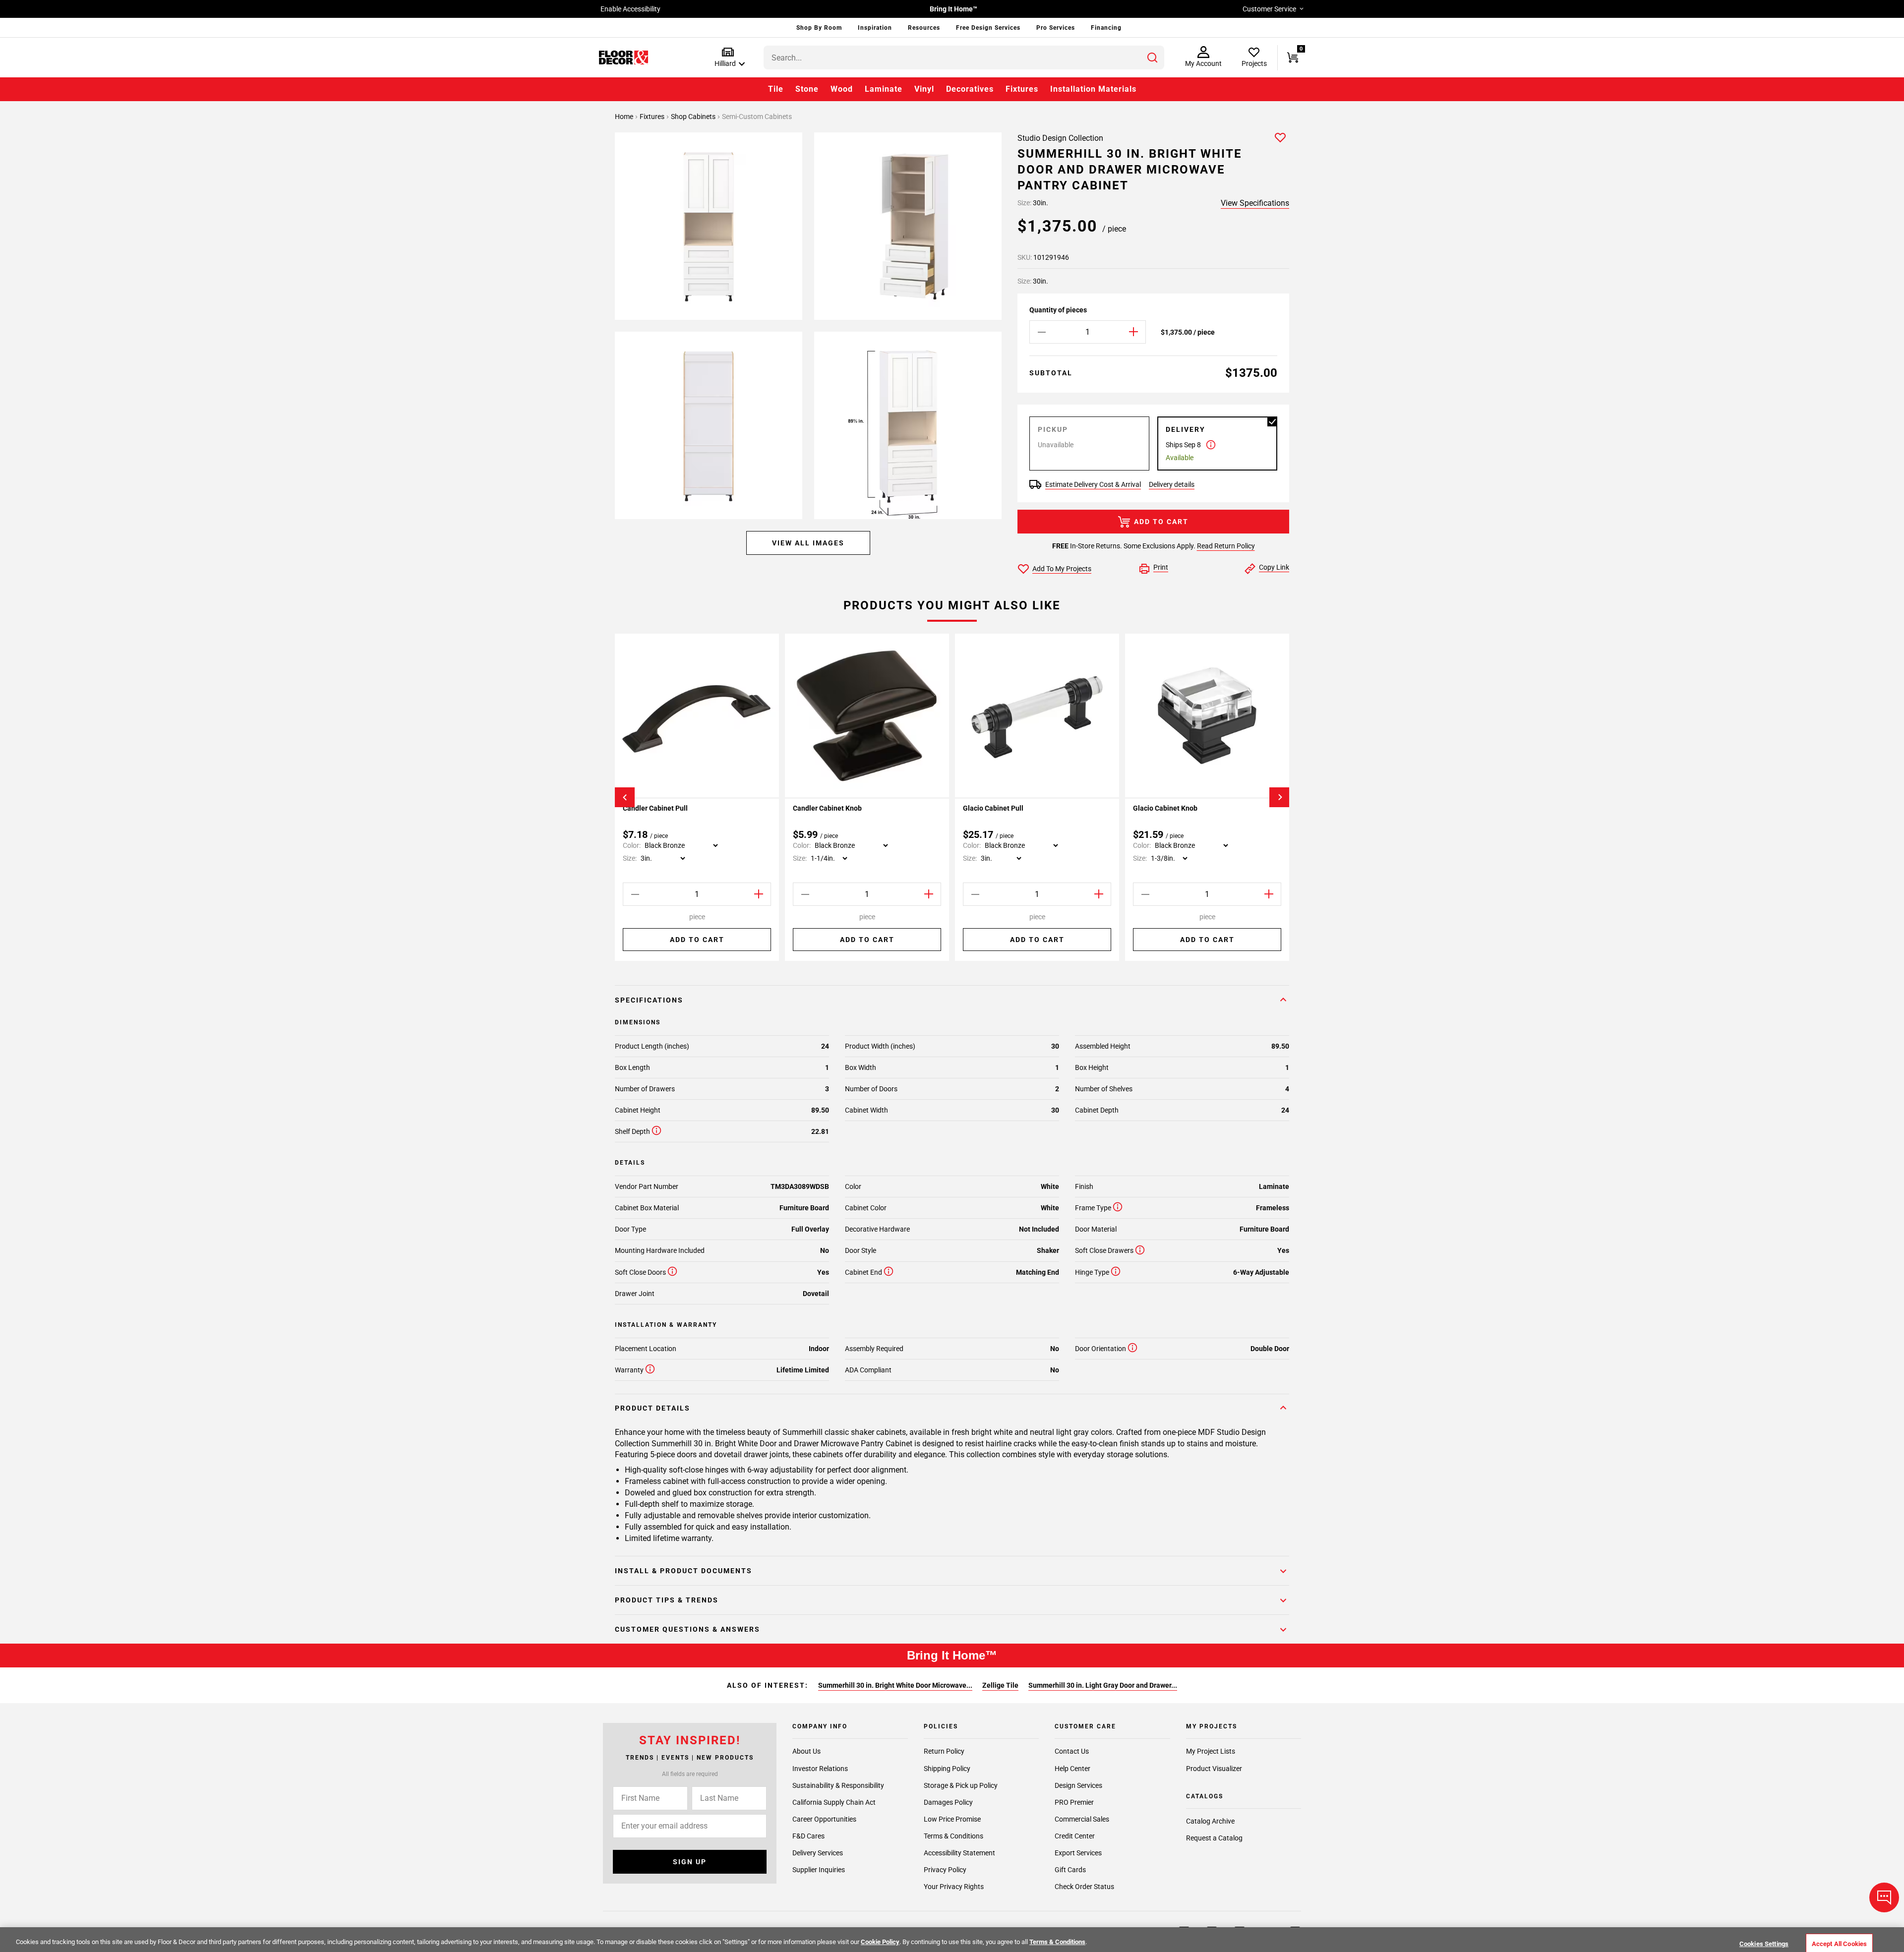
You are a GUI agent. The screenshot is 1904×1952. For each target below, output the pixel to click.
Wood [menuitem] (842, 89)
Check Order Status (1084, 1887)
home (625, 117)
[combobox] (964, 58)
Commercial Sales (1082, 1819)
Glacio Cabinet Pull (993, 808)
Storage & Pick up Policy (961, 1785)
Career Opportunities (824, 1819)
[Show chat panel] (1884, 1897)
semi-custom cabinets (757, 117)
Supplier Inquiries (819, 1870)
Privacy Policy (945, 1870)
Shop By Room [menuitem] (819, 28)
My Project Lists (1211, 1752)
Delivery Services (818, 1853)
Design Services (1078, 1785)
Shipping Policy (947, 1769)
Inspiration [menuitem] (875, 28)
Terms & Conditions (953, 1836)
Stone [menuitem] (807, 89)
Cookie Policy (880, 1942)
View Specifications (1255, 203)
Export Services (1078, 1853)
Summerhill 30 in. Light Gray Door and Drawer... (1103, 1685)
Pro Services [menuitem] (1056, 28)
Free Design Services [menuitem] (988, 28)
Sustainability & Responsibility (838, 1785)
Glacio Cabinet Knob (1165, 808)
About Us (806, 1752)
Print (1161, 567)
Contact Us (1072, 1752)
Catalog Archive (1210, 1822)
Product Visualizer (1214, 1769)
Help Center (1072, 1769)
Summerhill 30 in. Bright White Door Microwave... (895, 1685)
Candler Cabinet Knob (827, 808)
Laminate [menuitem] (884, 89)
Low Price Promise (952, 1819)
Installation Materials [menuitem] (1093, 89)
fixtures (653, 117)
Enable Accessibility (630, 9)
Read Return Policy (1226, 546)
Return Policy (944, 1752)
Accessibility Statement (959, 1853)
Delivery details (1172, 484)
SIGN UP (690, 1862)
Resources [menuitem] (924, 28)
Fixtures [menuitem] (1022, 89)
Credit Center (1075, 1836)
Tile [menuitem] (776, 89)
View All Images (808, 543)
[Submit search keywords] (1152, 58)
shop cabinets (694, 117)
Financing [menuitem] (1106, 28)
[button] (728, 58)
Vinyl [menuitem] (924, 89)
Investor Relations (820, 1769)
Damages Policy (948, 1802)
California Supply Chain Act (834, 1802)
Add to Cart (1161, 522)
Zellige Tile (1000, 1685)
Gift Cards (1070, 1870)
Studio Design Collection (1060, 138)
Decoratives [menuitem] (970, 89)
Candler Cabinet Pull (655, 808)
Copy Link (1274, 567)
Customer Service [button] (1269, 9)
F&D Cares (808, 1836)
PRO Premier (1074, 1802)
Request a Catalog (1214, 1838)
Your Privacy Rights (954, 1887)
